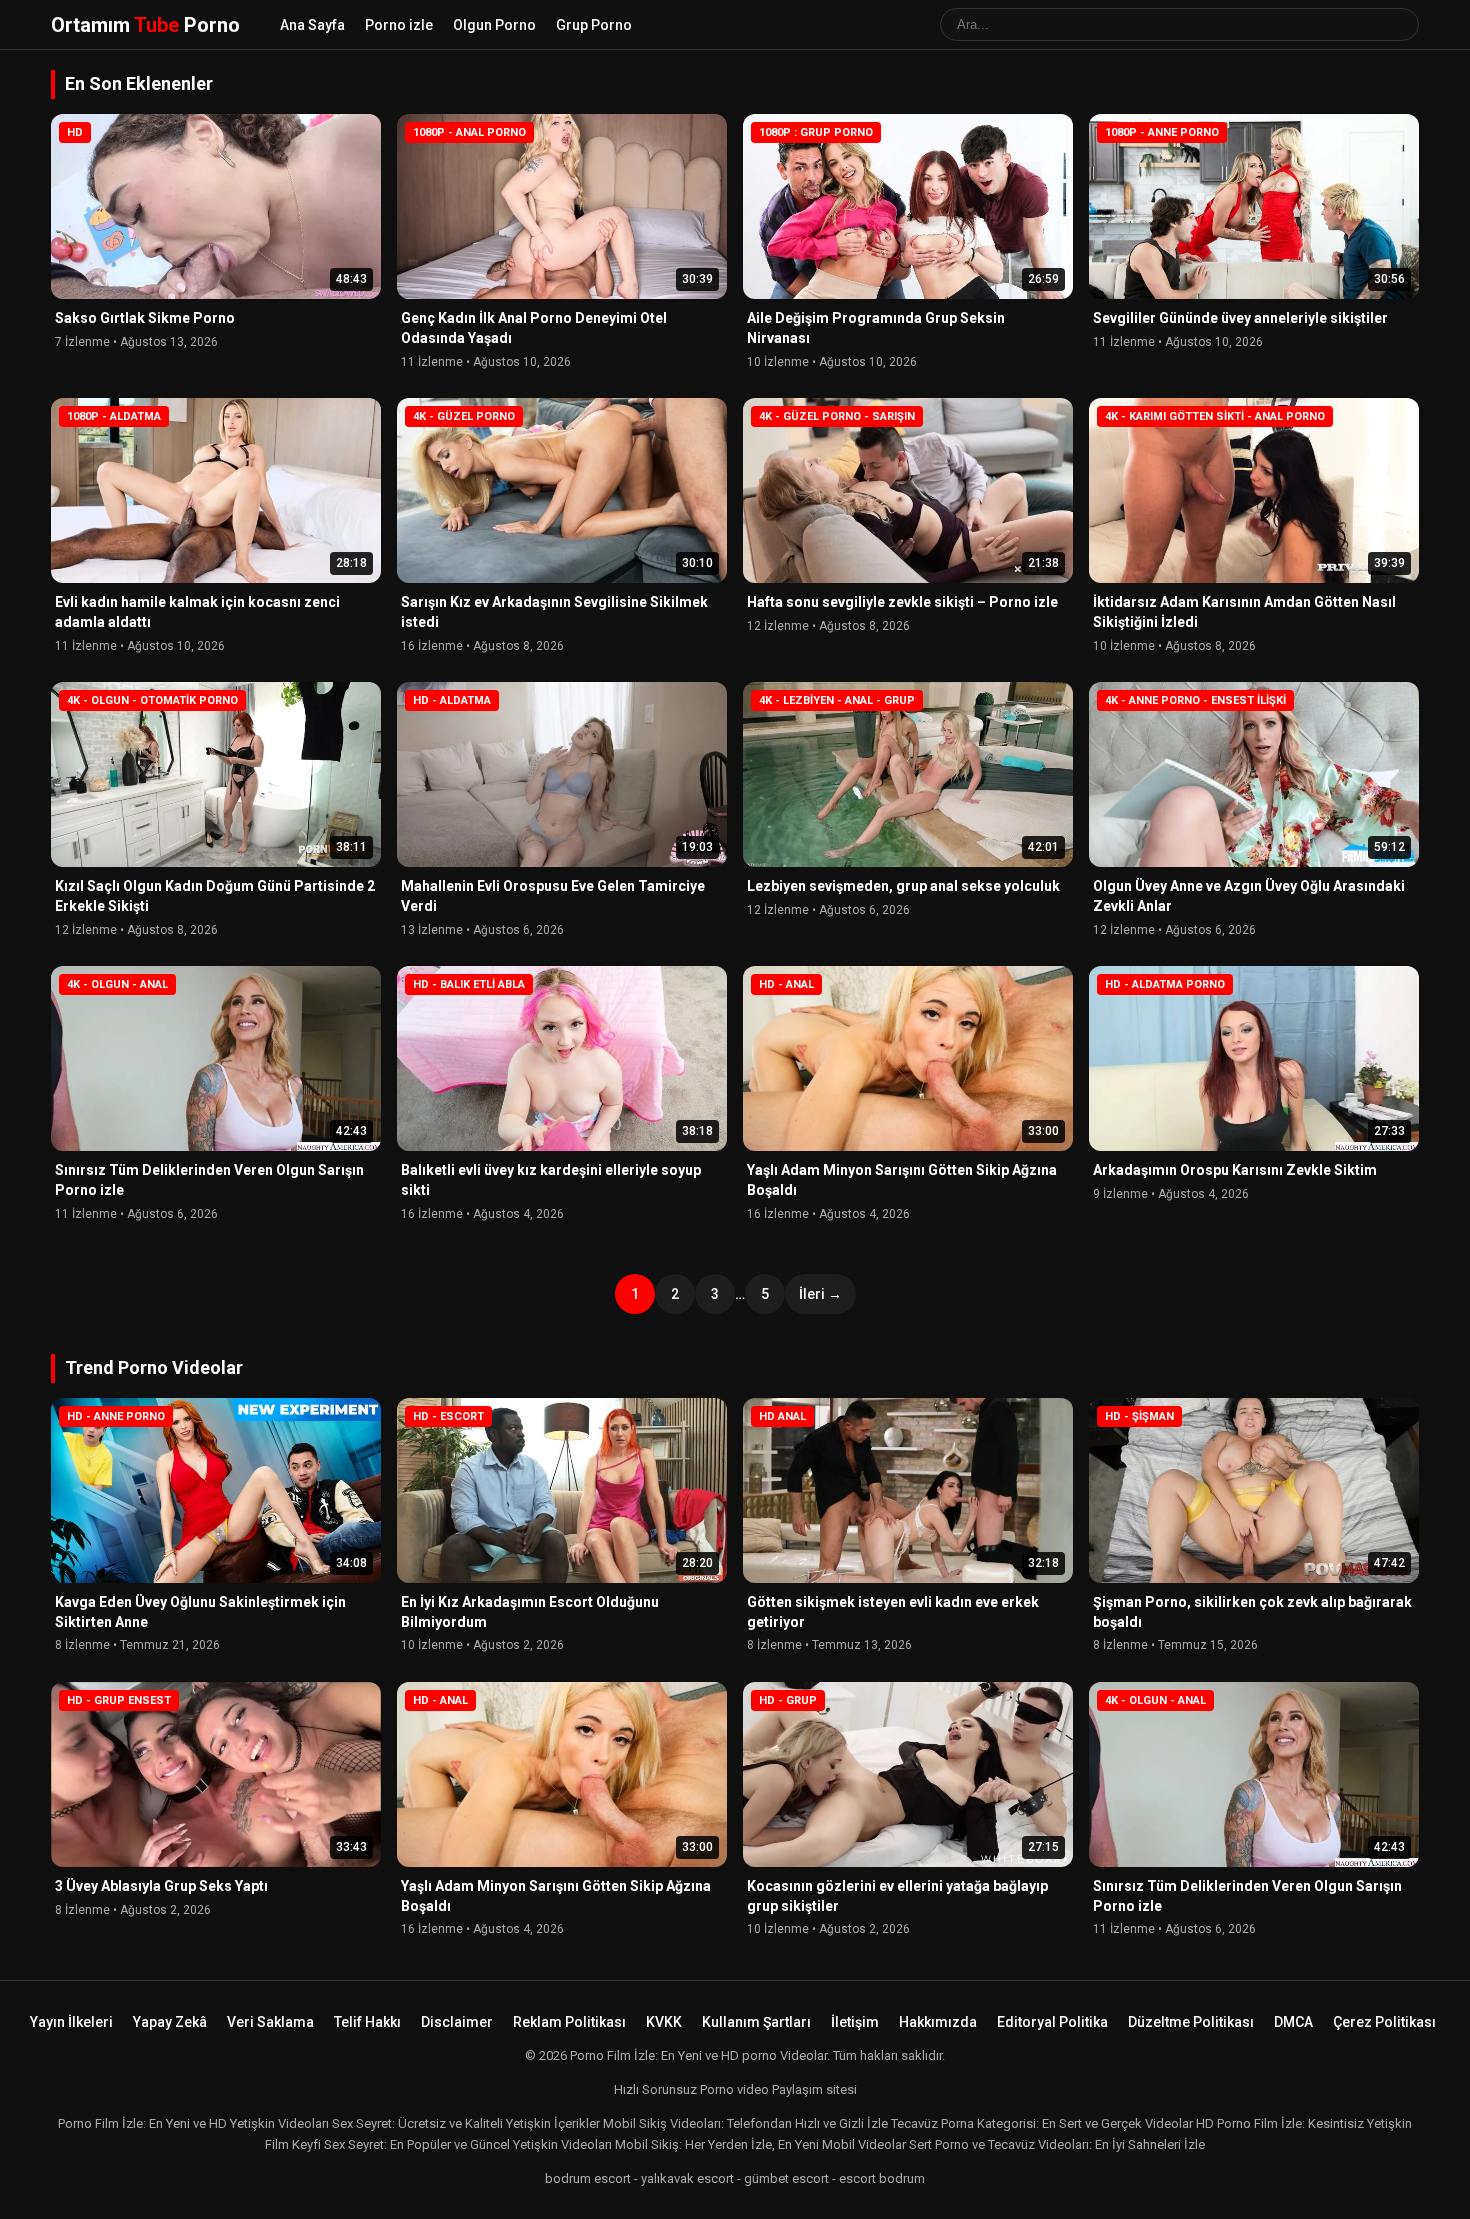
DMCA (1293, 2022)
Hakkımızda (938, 2022)
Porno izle (399, 25)
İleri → (820, 1294)
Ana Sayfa (312, 25)
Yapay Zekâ (170, 2022)
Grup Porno (594, 25)
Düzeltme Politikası (1191, 2022)
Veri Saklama (270, 2022)
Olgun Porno (494, 25)
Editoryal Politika (1052, 2022)
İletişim (855, 2022)
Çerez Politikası (1384, 2022)
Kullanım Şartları (756, 2022)
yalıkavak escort (687, 2178)
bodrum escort (588, 2178)
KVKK (664, 2022)
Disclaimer (457, 2022)
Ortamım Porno (145, 25)
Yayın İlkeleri (71, 2022)
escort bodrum (882, 2178)
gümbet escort (786, 2178)
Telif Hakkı (367, 2022)
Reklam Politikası (569, 2022)
